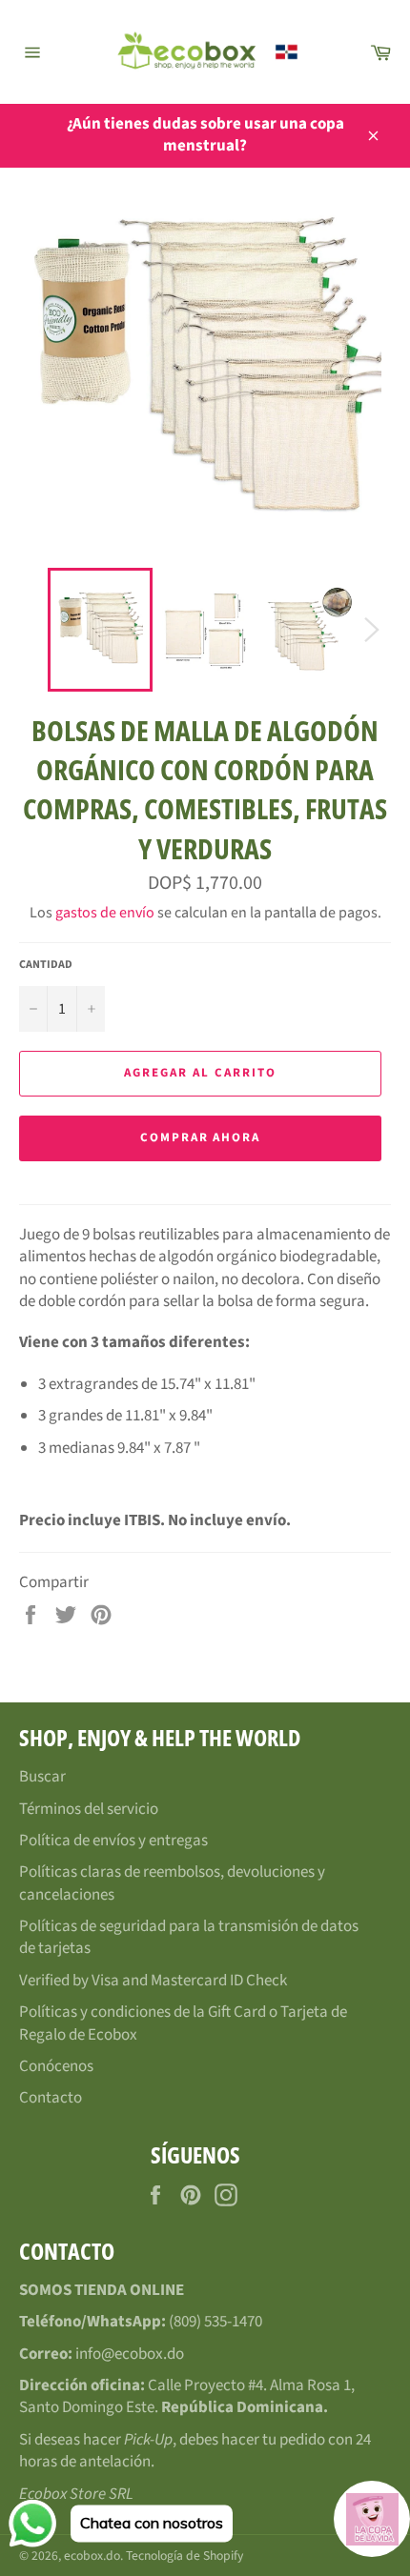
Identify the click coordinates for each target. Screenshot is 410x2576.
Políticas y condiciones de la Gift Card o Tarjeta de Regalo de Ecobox (183, 2023)
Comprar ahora (200, 1137)
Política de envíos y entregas (113, 1841)
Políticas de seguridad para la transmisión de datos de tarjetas (189, 1937)
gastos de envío (105, 913)
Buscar (42, 1777)
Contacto (51, 2098)
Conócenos (56, 2066)
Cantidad (46, 965)
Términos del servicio (89, 1809)
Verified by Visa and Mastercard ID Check (153, 1981)
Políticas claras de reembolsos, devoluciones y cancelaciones (172, 1883)
